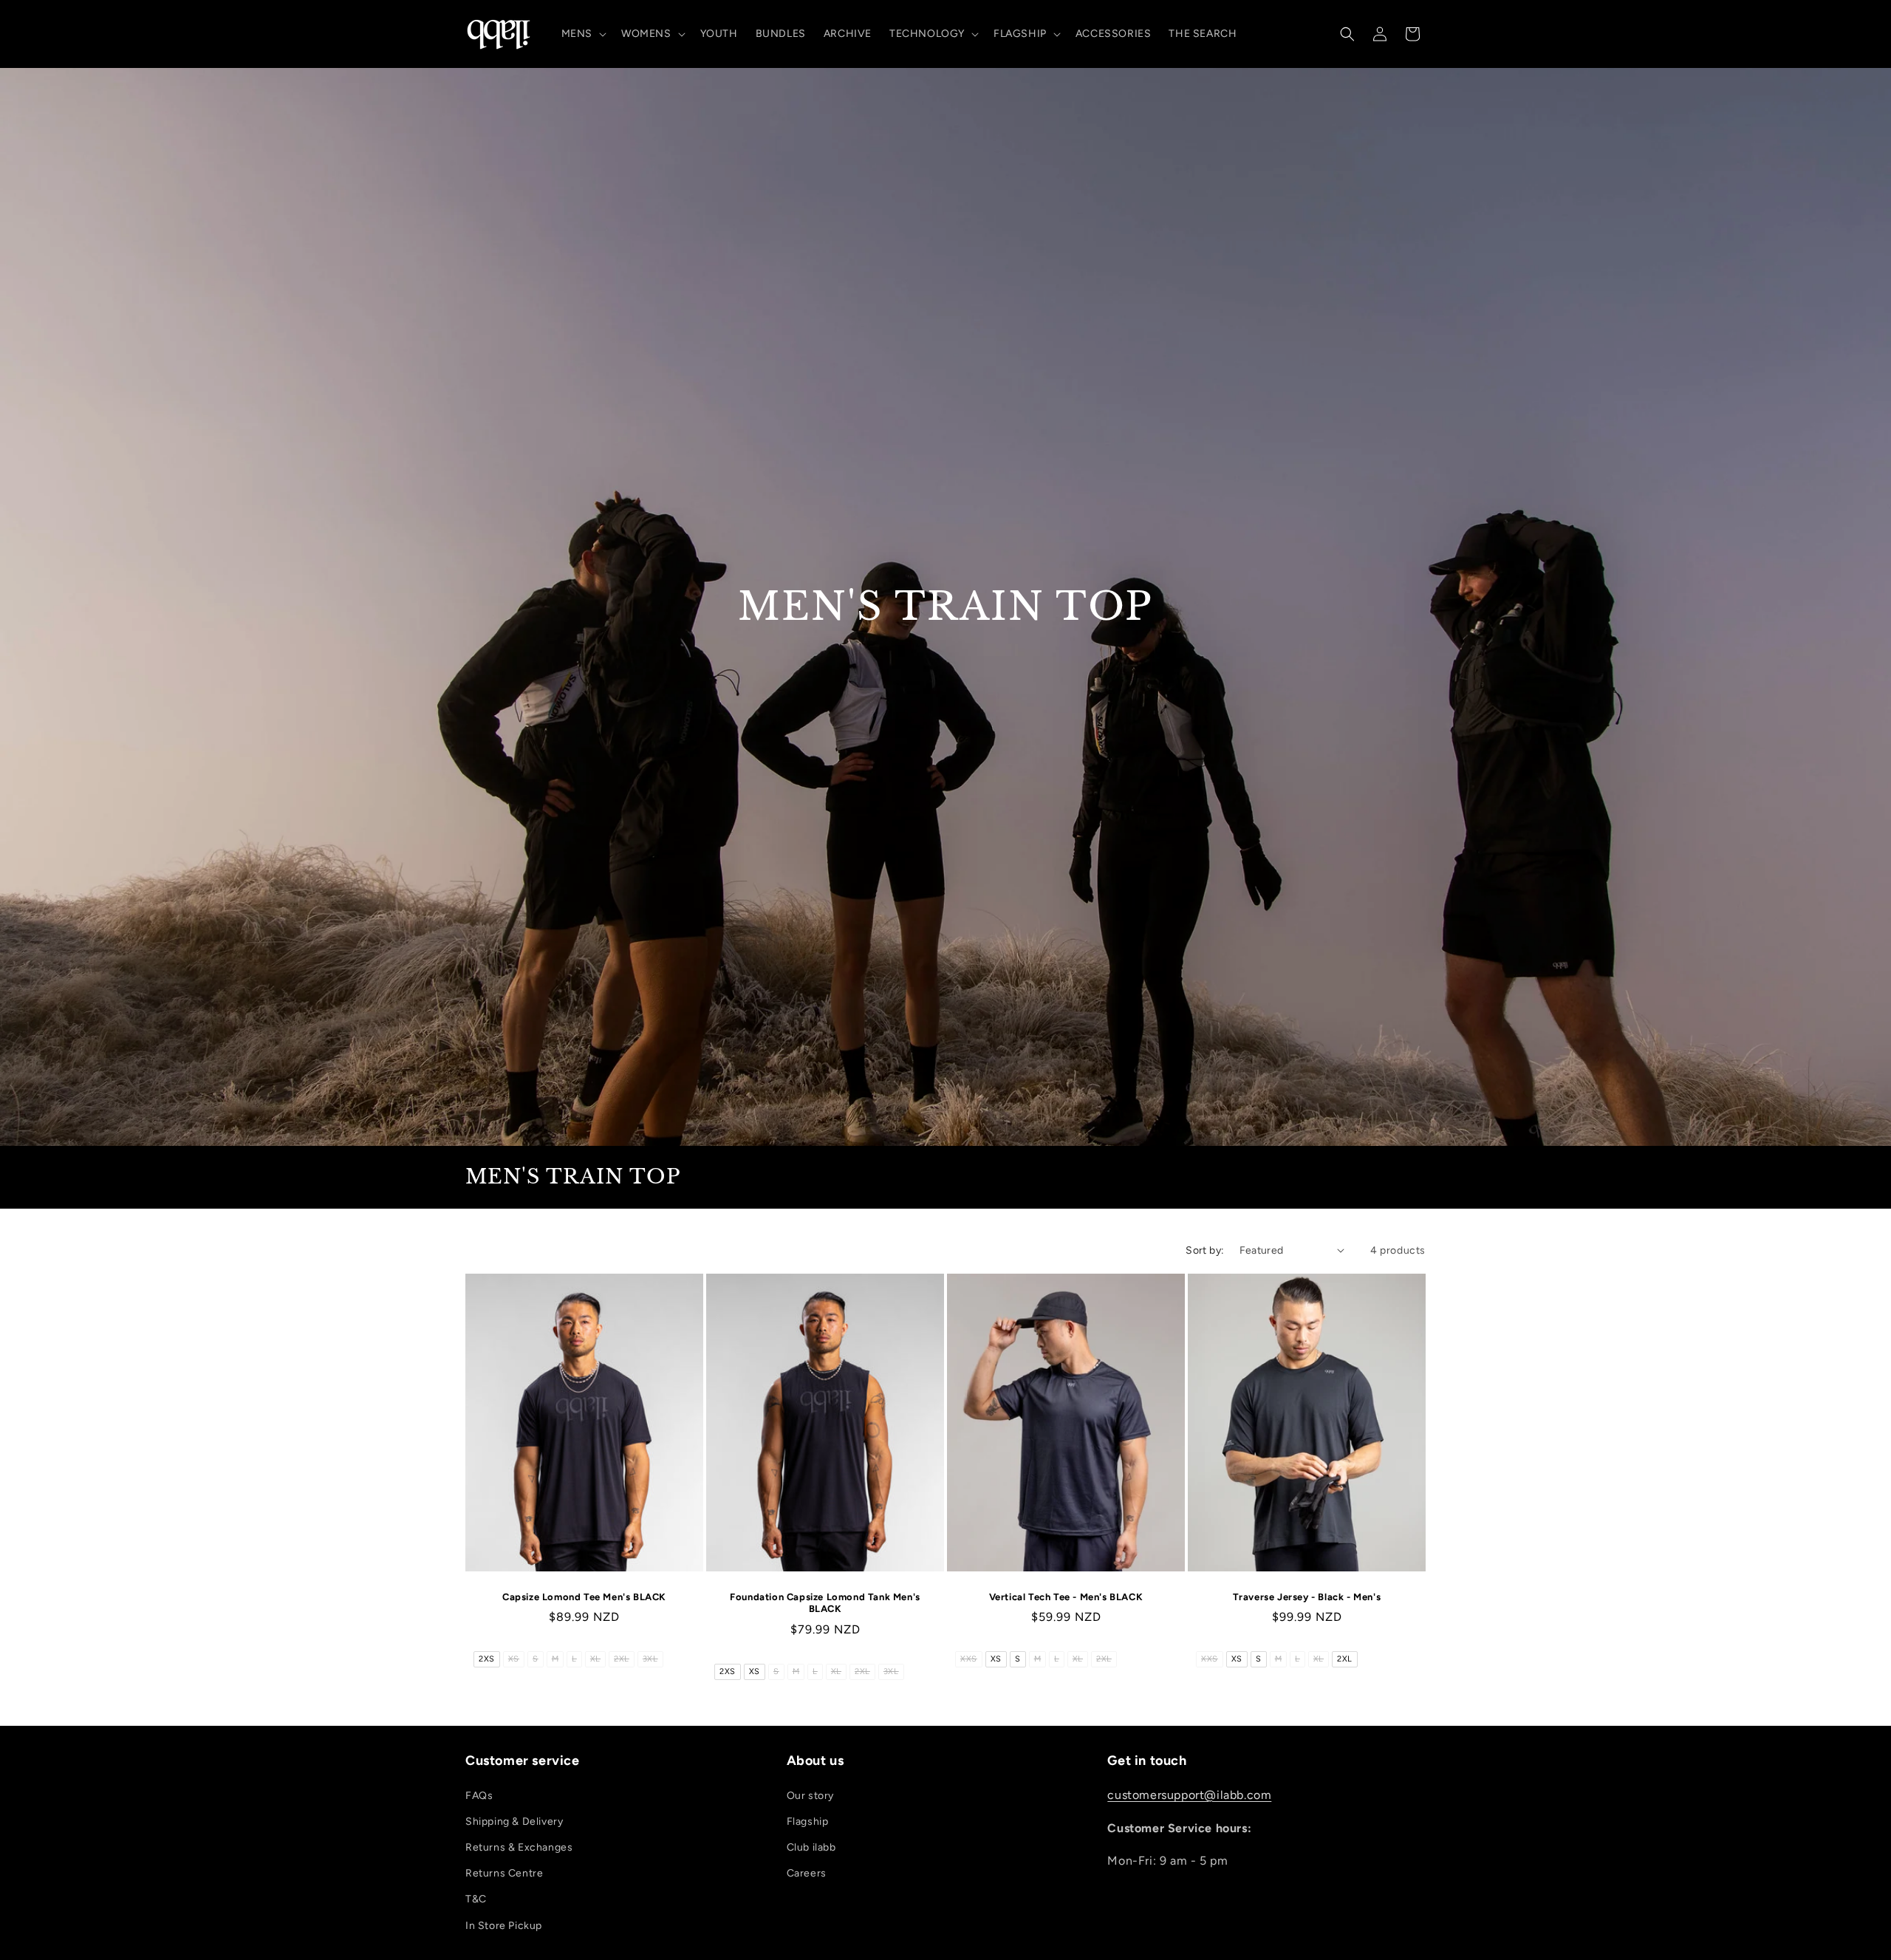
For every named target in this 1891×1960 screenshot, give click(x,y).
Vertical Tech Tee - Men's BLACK (1066, 1596)
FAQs (479, 1796)
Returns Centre (504, 1873)
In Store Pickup (504, 1926)
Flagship (808, 1821)
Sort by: (1205, 1250)
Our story (810, 1796)
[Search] (1347, 34)
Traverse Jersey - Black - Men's (1307, 1596)
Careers (807, 1873)
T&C (476, 1900)
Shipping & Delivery (514, 1821)
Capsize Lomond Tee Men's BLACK (584, 1596)
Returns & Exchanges (519, 1847)
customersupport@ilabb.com (1189, 1795)
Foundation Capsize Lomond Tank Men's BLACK (825, 1602)
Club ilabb (811, 1847)
